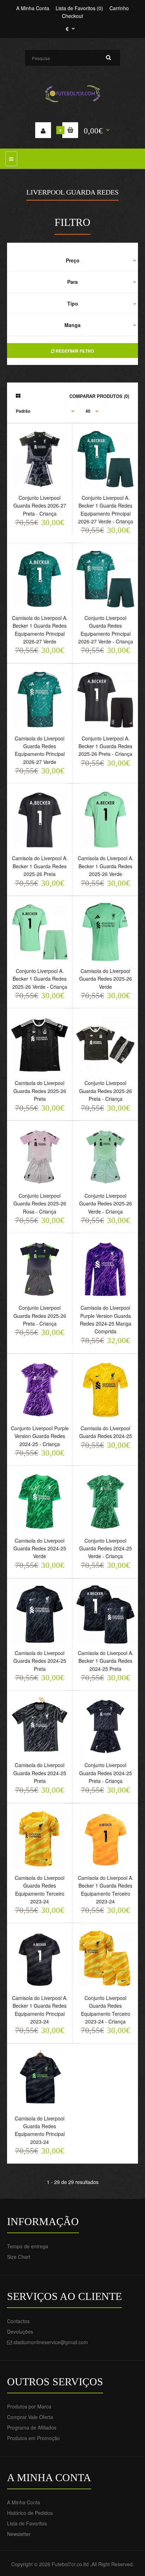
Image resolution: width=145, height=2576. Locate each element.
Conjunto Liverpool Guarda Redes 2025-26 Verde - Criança (106, 1204)
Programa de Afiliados (32, 2427)
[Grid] (18, 395)
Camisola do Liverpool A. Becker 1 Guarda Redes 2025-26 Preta (40, 866)
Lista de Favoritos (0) (79, 8)
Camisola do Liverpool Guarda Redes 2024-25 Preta (40, 1661)
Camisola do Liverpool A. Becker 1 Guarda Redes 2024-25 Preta (106, 1661)
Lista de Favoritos (27, 2523)
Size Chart (19, 2257)
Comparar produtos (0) (99, 396)
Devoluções (20, 2332)
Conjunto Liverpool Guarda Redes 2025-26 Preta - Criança (106, 1091)
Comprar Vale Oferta (30, 2417)
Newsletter (19, 2534)
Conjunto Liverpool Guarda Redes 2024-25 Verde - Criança (106, 1548)
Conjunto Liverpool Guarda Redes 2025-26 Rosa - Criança (40, 1204)
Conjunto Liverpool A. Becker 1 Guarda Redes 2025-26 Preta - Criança (105, 746)
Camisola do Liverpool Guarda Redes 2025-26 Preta (40, 1091)
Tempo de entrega (28, 2246)
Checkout (72, 16)
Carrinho (119, 8)
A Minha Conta (33, 8)
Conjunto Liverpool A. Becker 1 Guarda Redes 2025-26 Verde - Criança (40, 979)
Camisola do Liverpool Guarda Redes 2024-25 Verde (40, 1548)
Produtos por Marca (29, 2406)
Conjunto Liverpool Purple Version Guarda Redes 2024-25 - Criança (40, 1436)
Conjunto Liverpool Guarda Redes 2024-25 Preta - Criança (106, 1773)
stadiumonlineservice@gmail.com (51, 2342)
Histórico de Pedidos (30, 2513)
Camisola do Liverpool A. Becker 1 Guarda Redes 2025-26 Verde (106, 866)
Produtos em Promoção (33, 2438)
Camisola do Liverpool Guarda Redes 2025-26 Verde (106, 979)
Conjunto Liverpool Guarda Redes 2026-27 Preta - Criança (40, 506)
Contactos (18, 2321)
